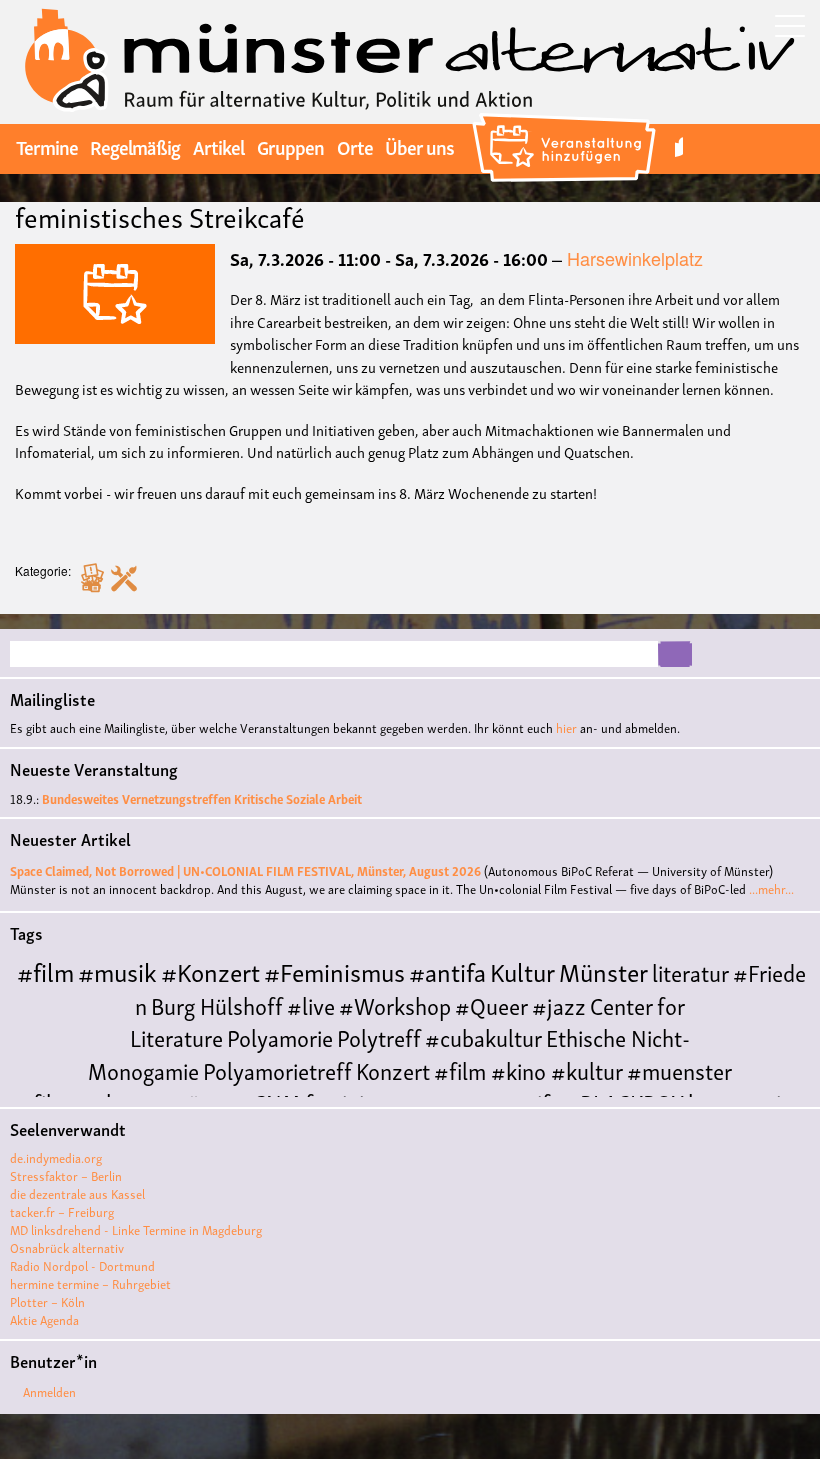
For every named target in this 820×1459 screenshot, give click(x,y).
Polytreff (379, 1036)
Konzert (393, 1069)
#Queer (491, 1004)
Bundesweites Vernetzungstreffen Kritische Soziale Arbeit (202, 798)
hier (566, 727)
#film (45, 970)
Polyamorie (280, 1036)
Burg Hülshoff (217, 1004)
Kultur (522, 970)
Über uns (419, 146)
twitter (679, 146)
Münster (603, 970)
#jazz (559, 1004)
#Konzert (210, 970)
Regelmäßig (135, 146)
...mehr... (771, 888)
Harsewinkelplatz (635, 258)
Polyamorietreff (277, 1069)
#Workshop (395, 1004)
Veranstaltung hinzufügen (566, 116)
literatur (690, 971)
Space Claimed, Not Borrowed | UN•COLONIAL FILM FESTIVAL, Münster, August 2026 (245, 870)
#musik (117, 970)
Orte (355, 146)
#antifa (447, 970)
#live (311, 1004)
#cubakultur (483, 1036)
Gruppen (290, 146)
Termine (47, 146)
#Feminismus (334, 970)
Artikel (218, 146)
